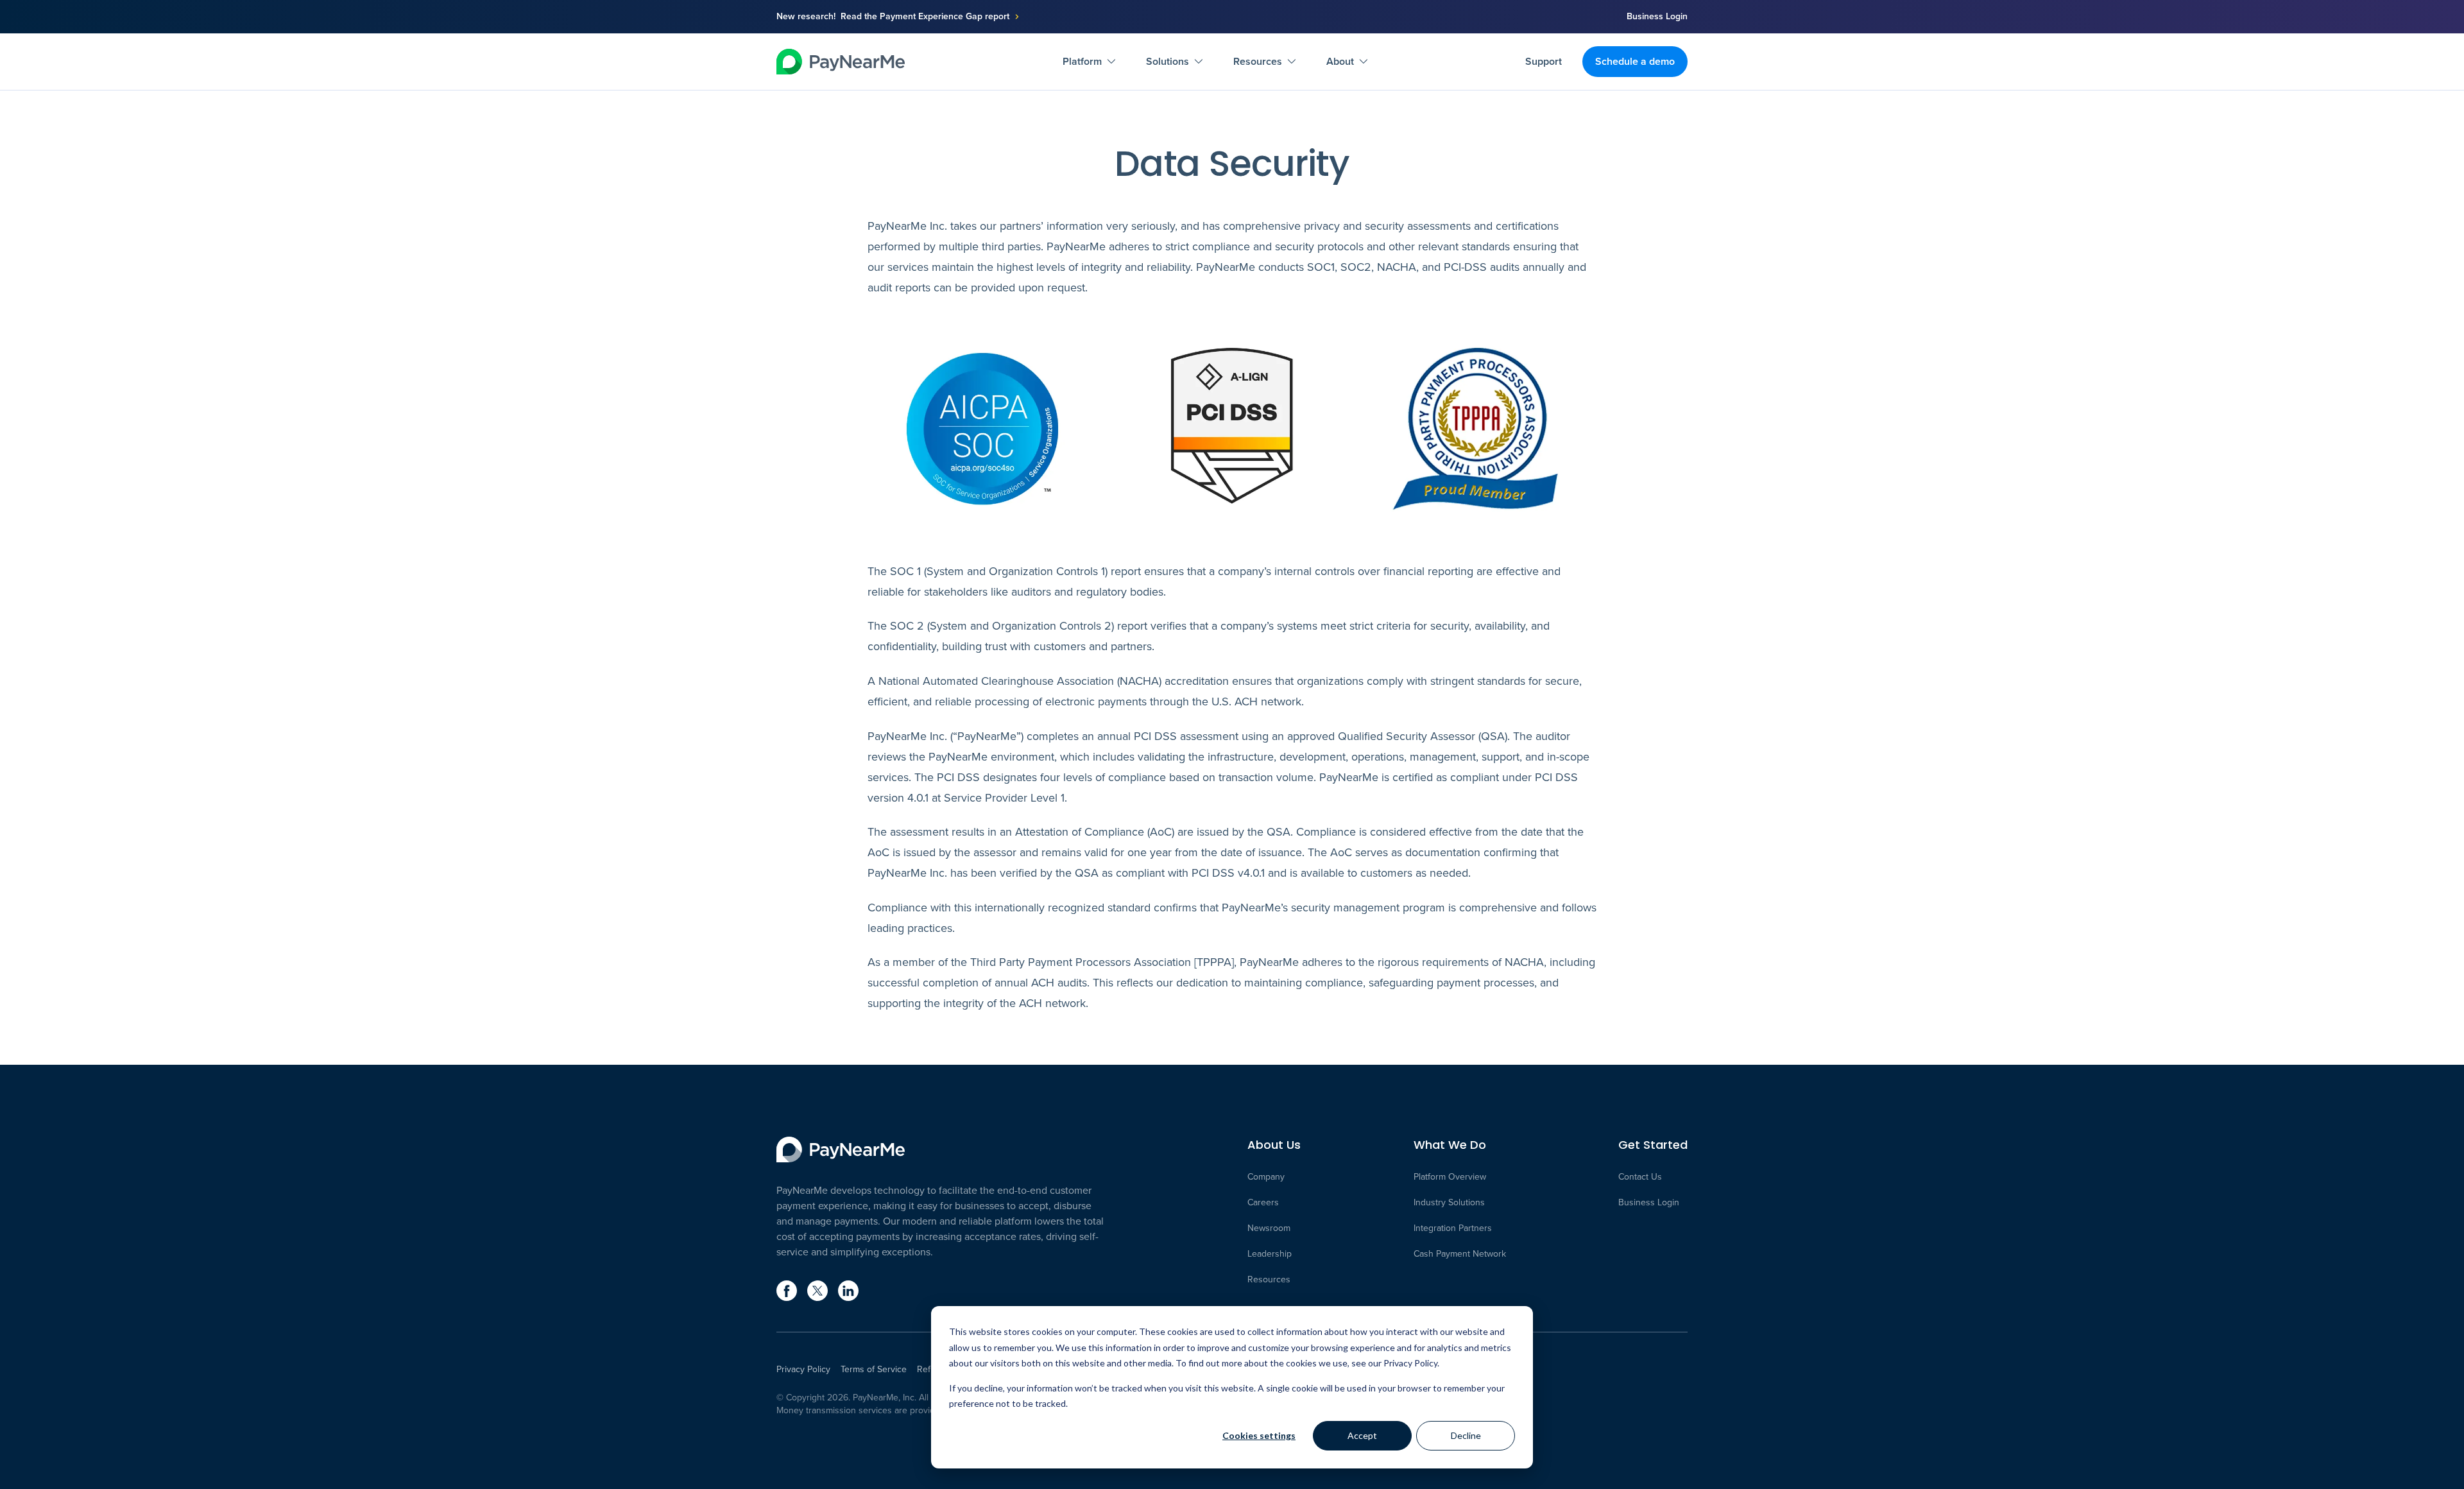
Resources (1258, 61)
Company (1266, 1177)
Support (1544, 61)
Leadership (1270, 1254)
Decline (1466, 1435)
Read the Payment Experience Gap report (925, 17)
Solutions (1168, 61)
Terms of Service (874, 1370)
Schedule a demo (1635, 61)
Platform (1082, 61)
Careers (1263, 1203)
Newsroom (1269, 1228)
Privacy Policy (803, 1370)
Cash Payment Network (1460, 1254)
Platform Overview (1450, 1177)
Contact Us (1640, 1177)
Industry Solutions (1449, 1203)
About (1340, 61)
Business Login (1657, 17)
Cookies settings (1259, 1435)
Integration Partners (1453, 1228)
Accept (1362, 1435)
